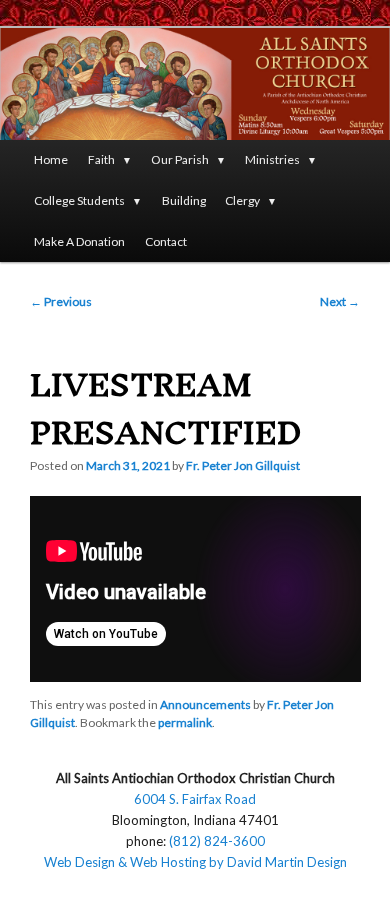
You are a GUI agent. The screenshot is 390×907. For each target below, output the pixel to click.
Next (340, 301)
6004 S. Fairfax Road (195, 799)
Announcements (205, 704)
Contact (166, 241)
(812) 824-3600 (217, 841)
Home (51, 159)
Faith (101, 159)
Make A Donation (79, 241)
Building (184, 200)
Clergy (242, 200)
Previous (61, 301)
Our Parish (180, 159)
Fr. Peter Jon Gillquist (243, 465)
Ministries (272, 159)
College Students (79, 200)
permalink (185, 722)
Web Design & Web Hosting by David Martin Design (195, 862)
